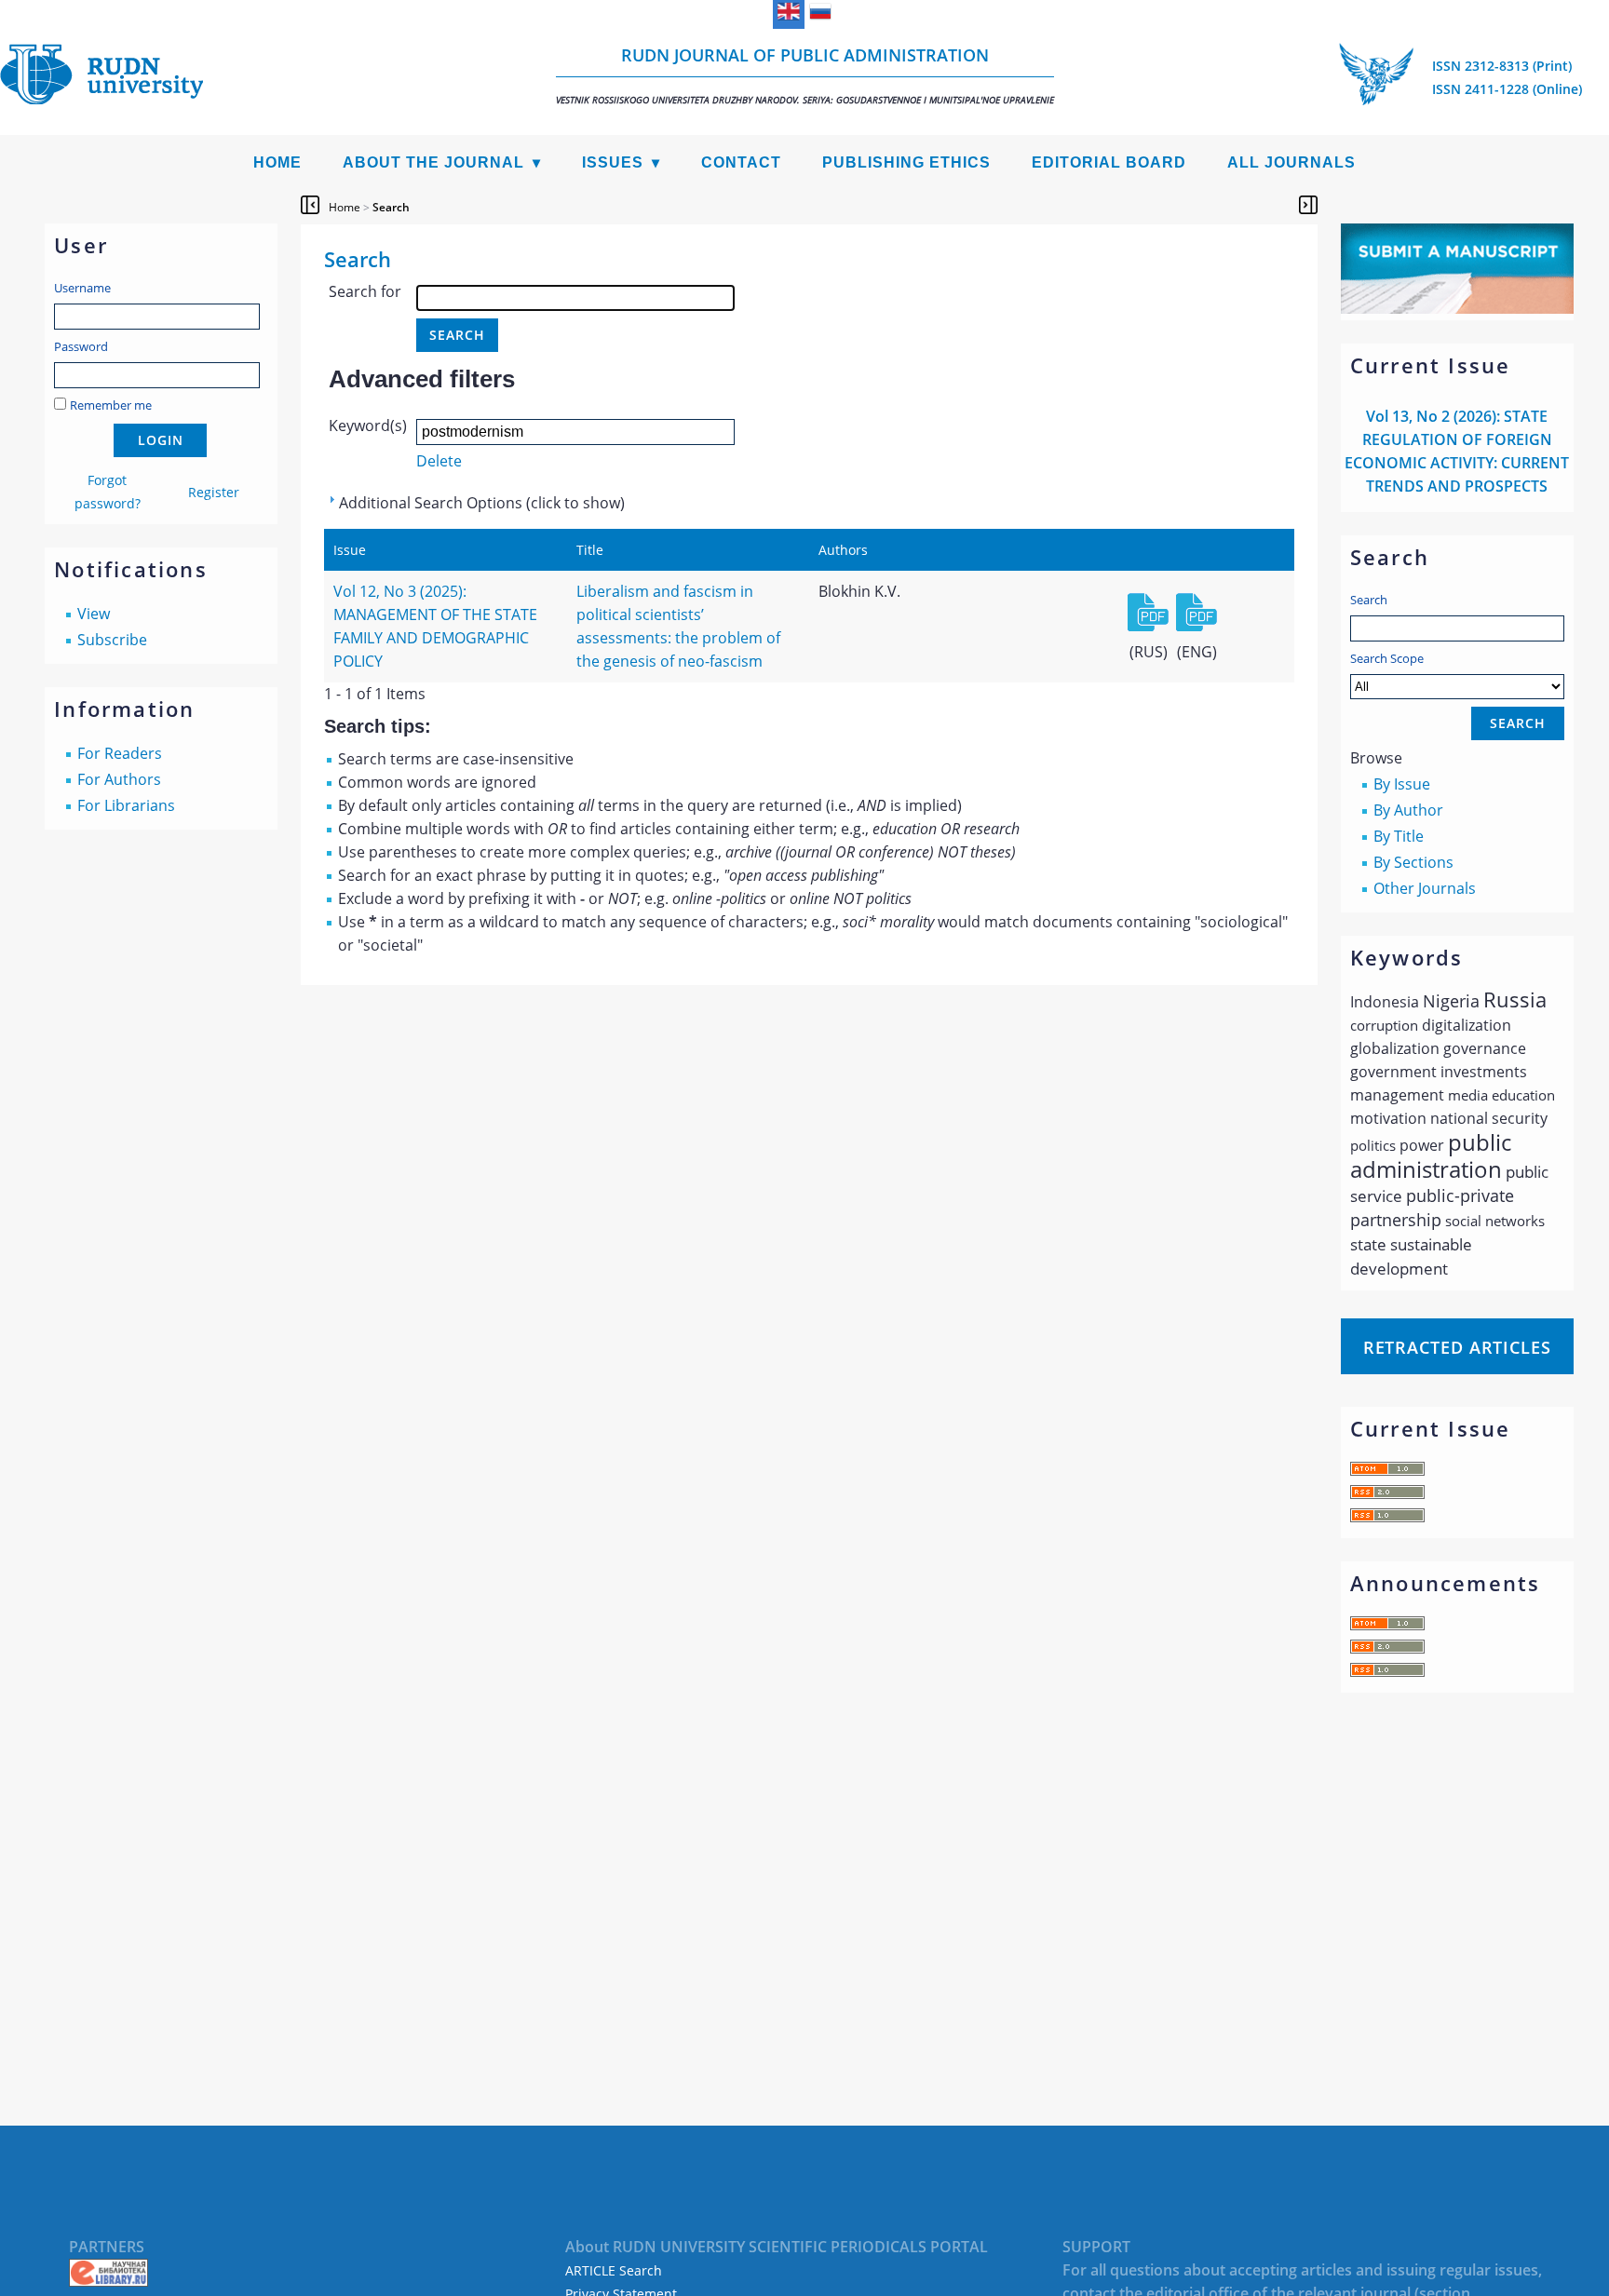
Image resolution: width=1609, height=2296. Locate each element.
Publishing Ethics (906, 162)
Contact (741, 162)
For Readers (120, 753)
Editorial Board (1109, 162)
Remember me (111, 405)
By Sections (1413, 862)
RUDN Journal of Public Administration (805, 75)
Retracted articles (1457, 1347)
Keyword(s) (368, 425)
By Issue (1402, 784)
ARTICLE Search (614, 2270)
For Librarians (126, 805)
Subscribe (112, 640)
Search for (365, 291)
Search (1369, 600)
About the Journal (433, 162)
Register (214, 492)
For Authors (119, 779)
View (94, 614)
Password (81, 346)
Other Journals (1425, 888)
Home (277, 162)
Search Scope (1387, 658)
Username (82, 288)
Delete (439, 461)
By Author (1408, 810)
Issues (613, 162)
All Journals (1291, 162)
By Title (1399, 836)
